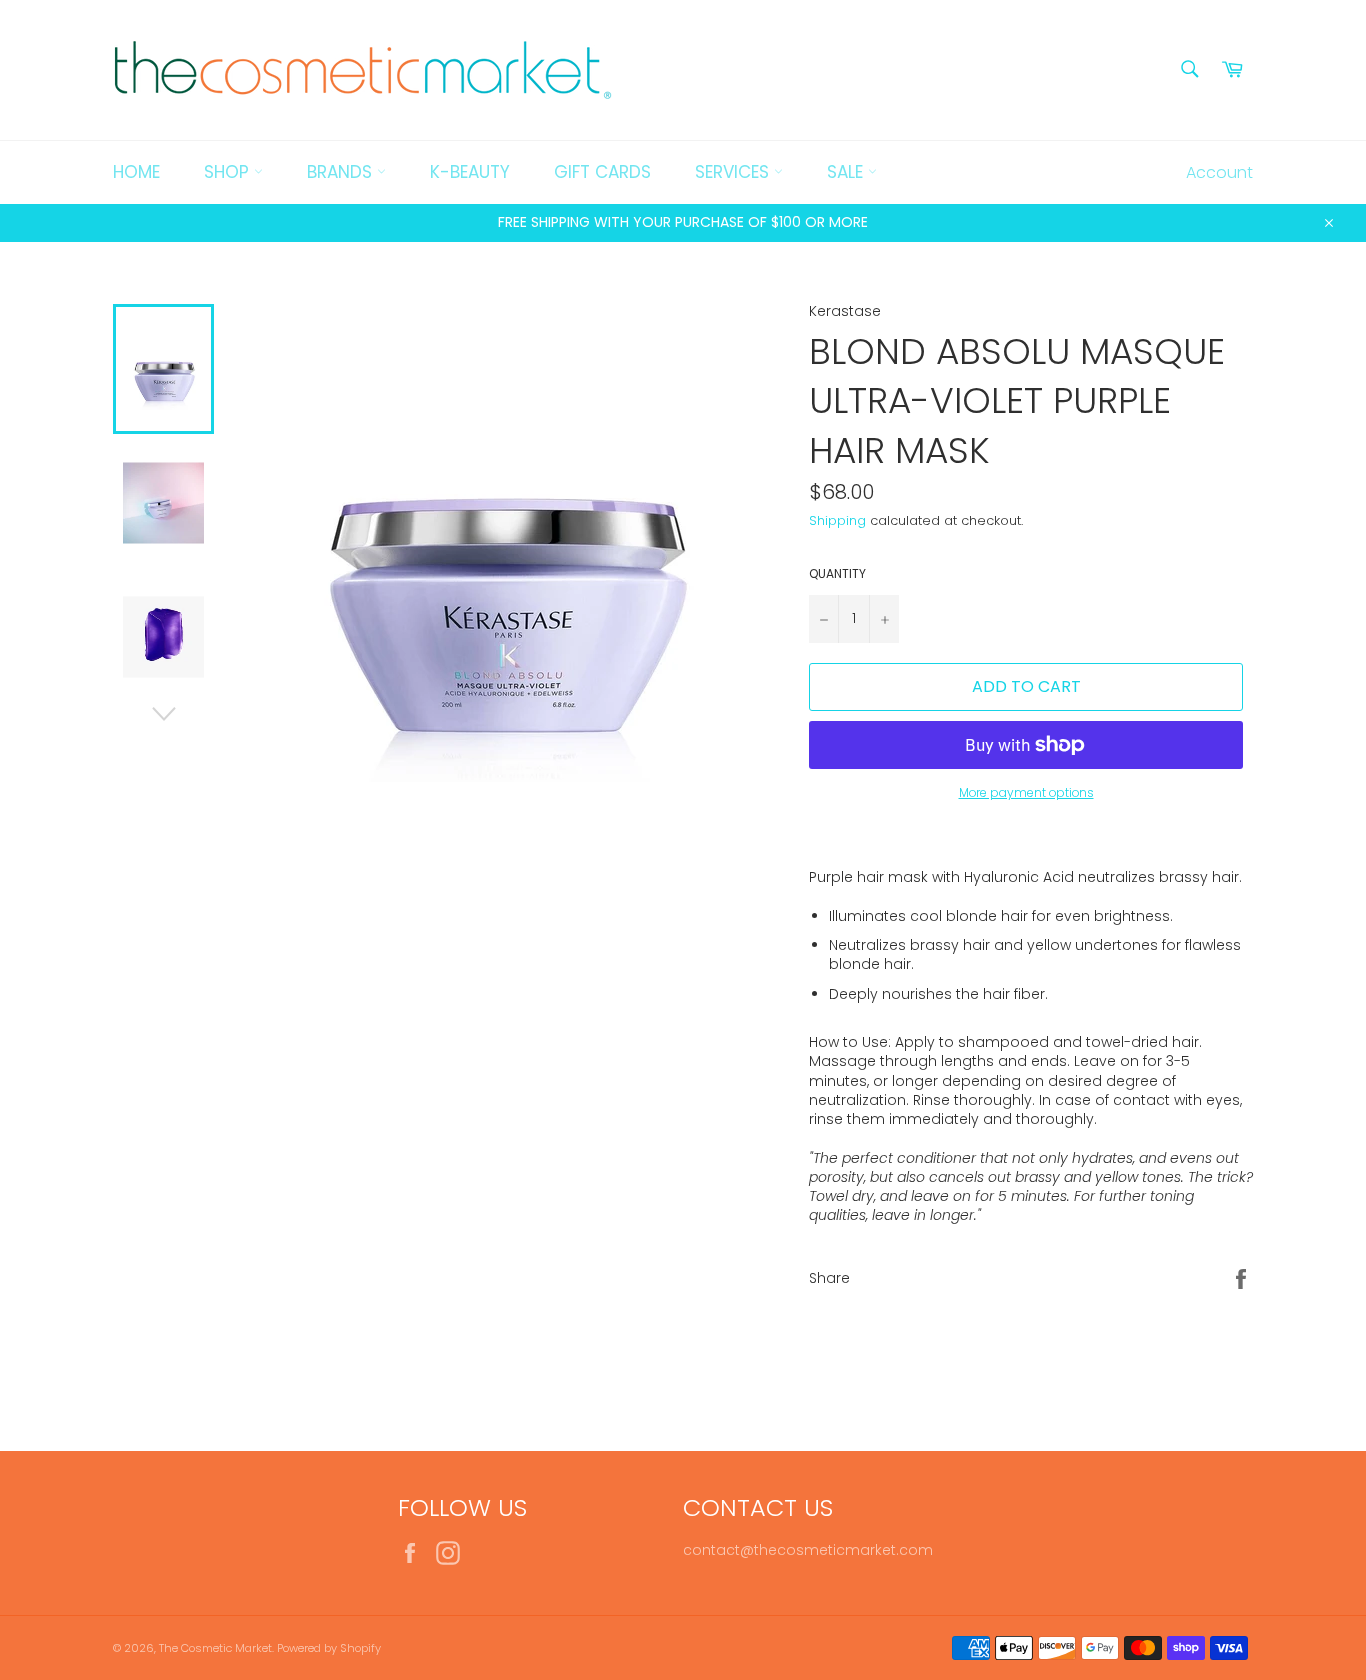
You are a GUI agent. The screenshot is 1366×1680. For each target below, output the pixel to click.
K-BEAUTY (470, 172)
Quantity (837, 574)
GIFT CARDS (602, 172)
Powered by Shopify (329, 1648)
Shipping (837, 520)
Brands (342, 172)
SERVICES (734, 172)
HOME (136, 172)
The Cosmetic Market (215, 1648)
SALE (847, 172)
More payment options (1026, 793)
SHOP (229, 172)
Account (1219, 172)
